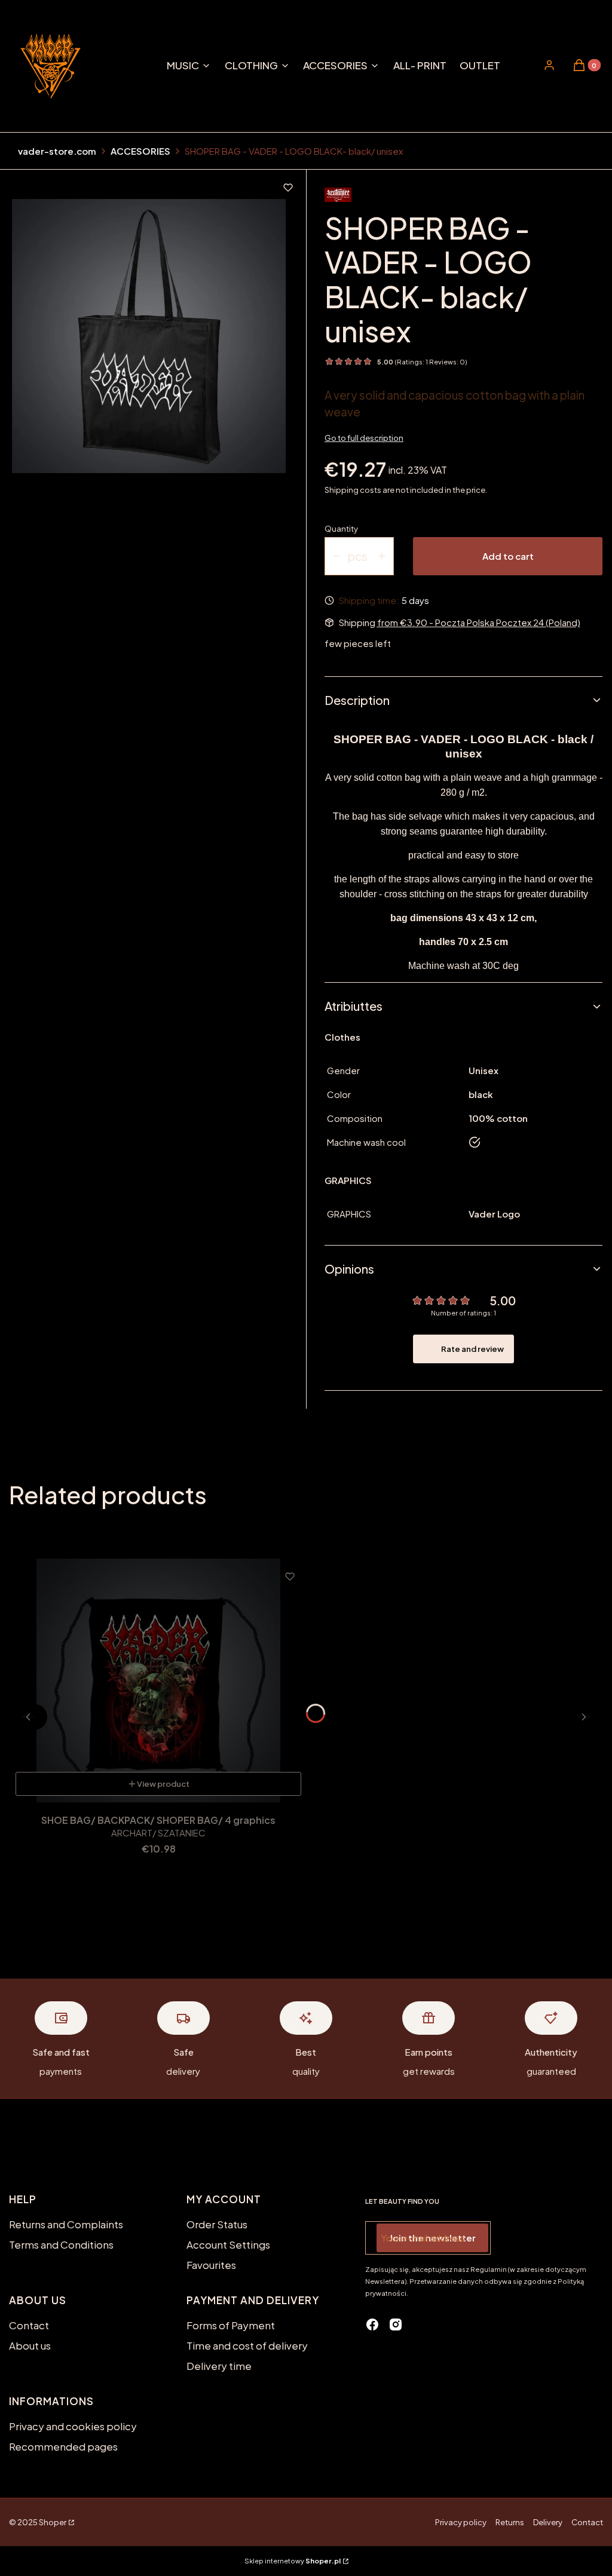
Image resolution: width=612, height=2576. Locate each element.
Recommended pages (63, 2446)
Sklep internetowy (293, 2561)
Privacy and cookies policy (73, 2426)
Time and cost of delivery (247, 2345)
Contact (29, 2325)
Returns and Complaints (66, 2224)
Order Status (217, 2224)
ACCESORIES (140, 151)
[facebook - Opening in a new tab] (372, 2324)
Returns (510, 2522)
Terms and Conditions (61, 2244)
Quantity (341, 529)
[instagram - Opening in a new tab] (396, 2324)
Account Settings (228, 2244)
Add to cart (508, 556)
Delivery (548, 2522)
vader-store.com (57, 151)
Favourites (211, 2265)
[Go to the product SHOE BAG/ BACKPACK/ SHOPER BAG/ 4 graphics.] (158, 1680)
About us (30, 2345)
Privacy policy (461, 2522)
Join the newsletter (432, 2238)
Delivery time (219, 2366)
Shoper (53, 2522)
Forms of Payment (231, 2325)
